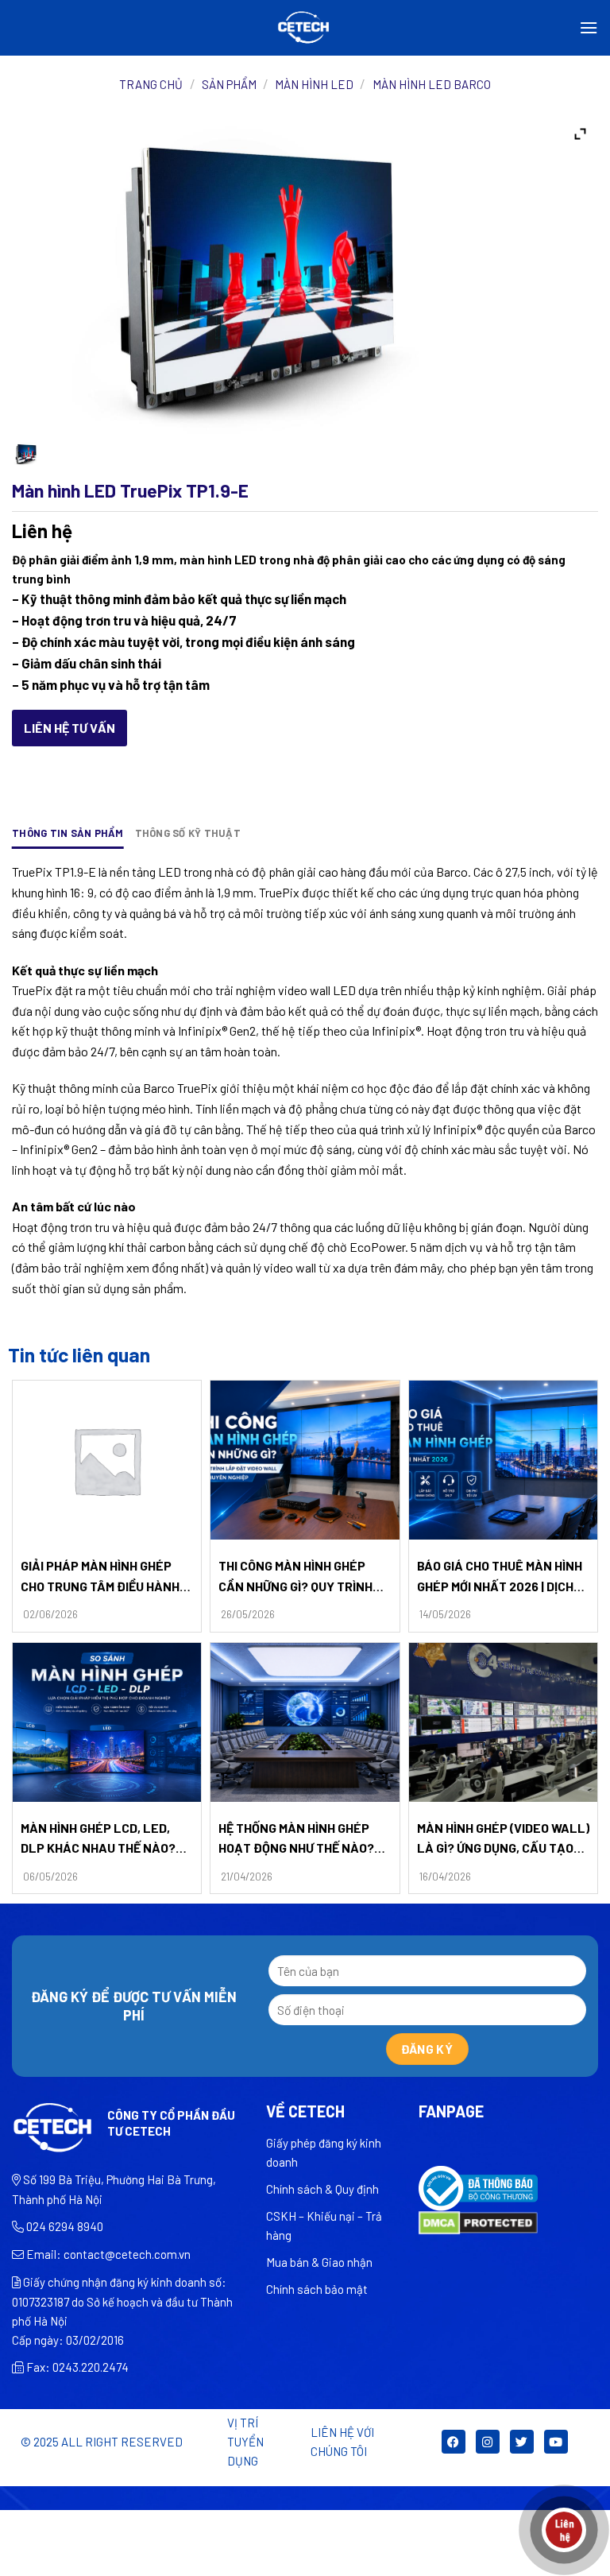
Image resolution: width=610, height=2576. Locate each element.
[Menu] (589, 27)
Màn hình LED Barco (432, 84)
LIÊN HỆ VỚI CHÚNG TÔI (342, 2442)
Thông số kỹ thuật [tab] (188, 833)
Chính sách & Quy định (322, 2189)
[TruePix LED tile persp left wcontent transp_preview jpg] (25, 454)
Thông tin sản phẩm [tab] (68, 833)
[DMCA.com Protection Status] (478, 2221)
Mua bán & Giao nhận (319, 2262)
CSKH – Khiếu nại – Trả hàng (324, 2225)
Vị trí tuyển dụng (245, 2442)
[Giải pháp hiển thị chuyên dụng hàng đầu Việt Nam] (305, 28)
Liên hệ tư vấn (69, 728)
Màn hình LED (314, 84)
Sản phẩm (229, 84)
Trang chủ (151, 84)
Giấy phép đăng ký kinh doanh (324, 2152)
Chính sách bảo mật (317, 2289)
